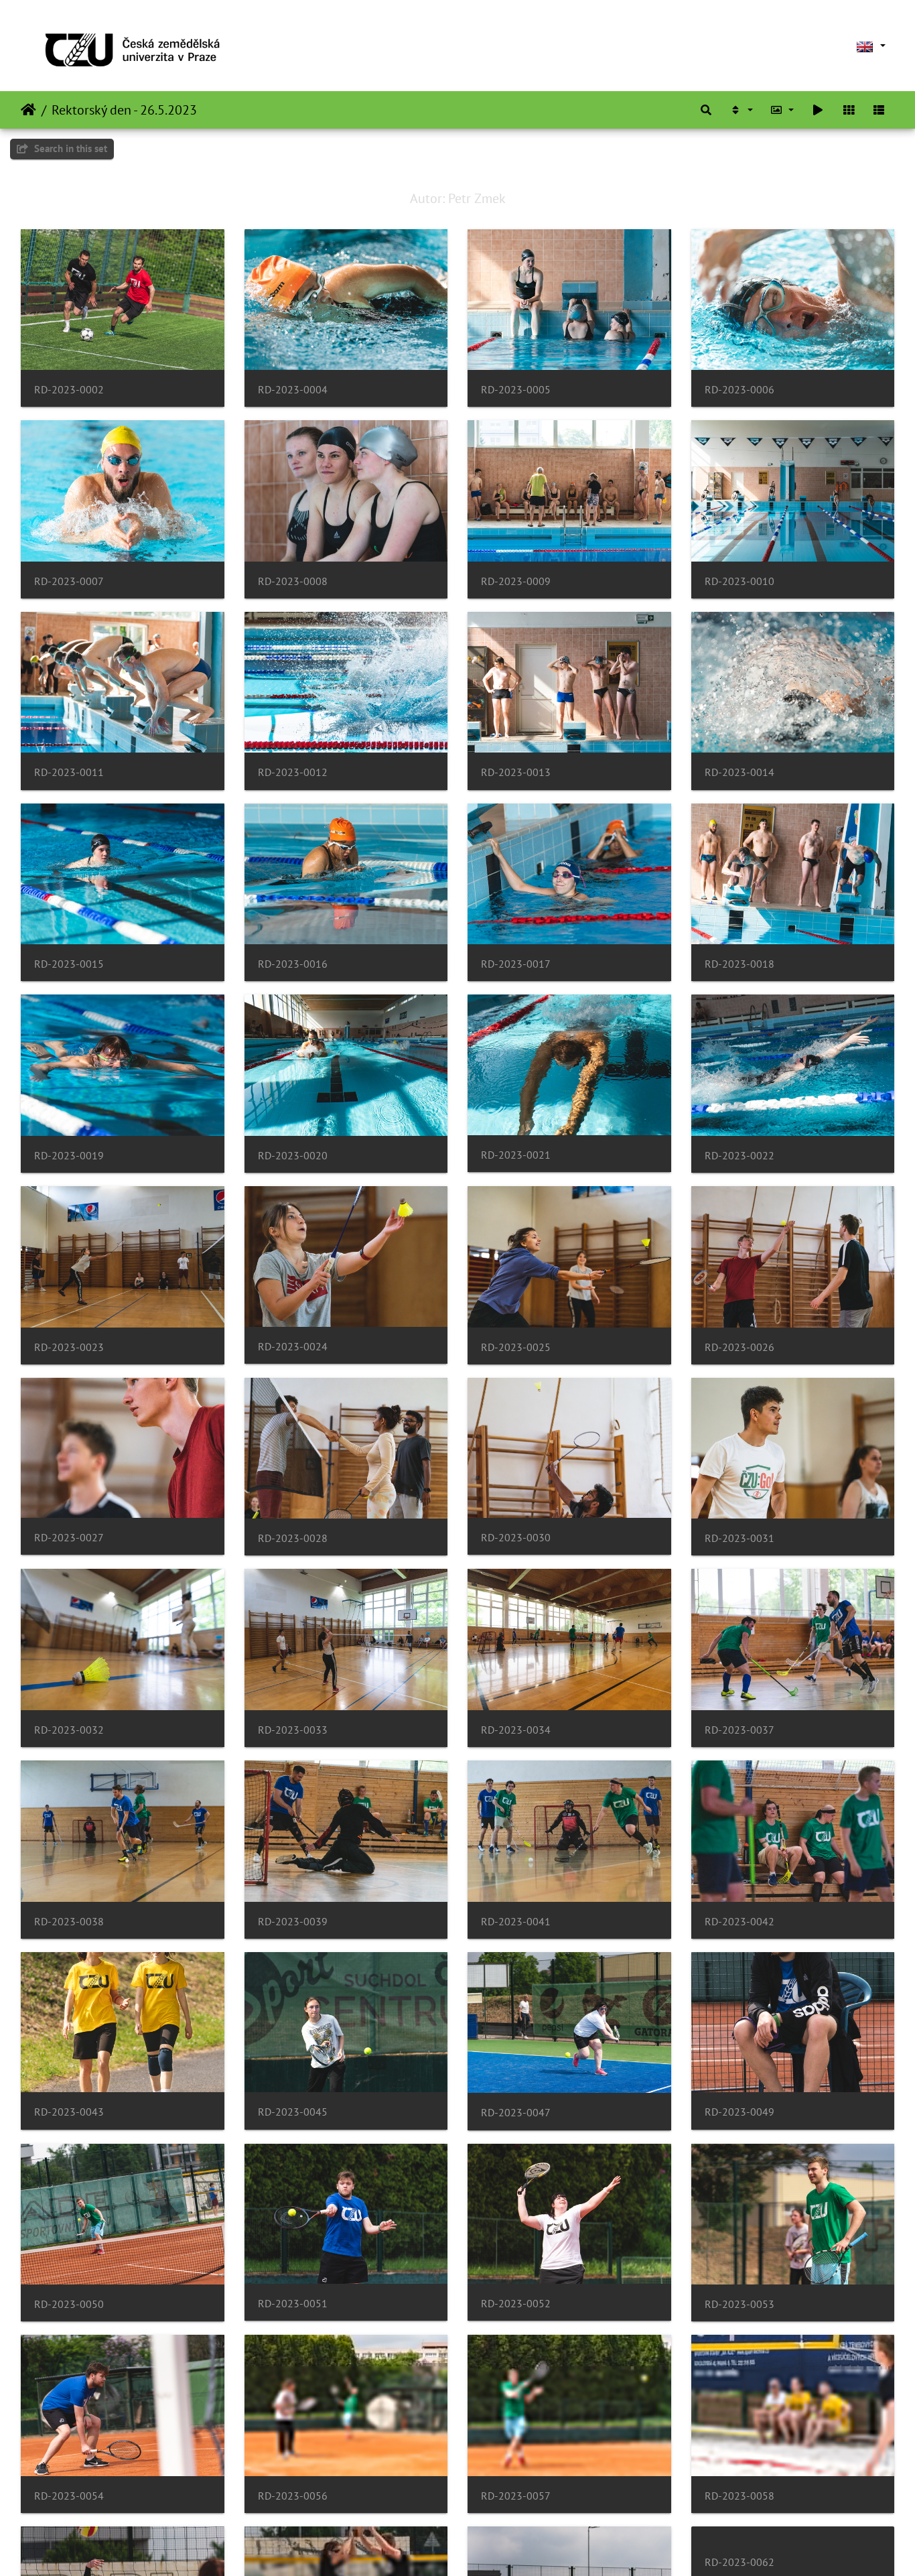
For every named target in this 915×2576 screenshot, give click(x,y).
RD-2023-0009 (516, 581)
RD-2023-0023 (69, 1347)
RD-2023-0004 (293, 390)
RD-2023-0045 (293, 2112)
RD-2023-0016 (293, 964)
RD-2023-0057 (516, 2496)
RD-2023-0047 (516, 2113)
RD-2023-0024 (293, 1347)
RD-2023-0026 (740, 1347)
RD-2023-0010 (740, 581)
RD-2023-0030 (516, 1538)
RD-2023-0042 (740, 1922)
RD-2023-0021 (516, 1155)
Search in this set (69, 148)
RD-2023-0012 (293, 772)
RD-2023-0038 (69, 1922)
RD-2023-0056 (293, 2496)
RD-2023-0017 (516, 964)
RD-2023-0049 (740, 2112)
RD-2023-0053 (740, 2304)
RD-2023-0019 (69, 1156)
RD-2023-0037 (740, 1730)
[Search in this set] (706, 110)
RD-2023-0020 (293, 1156)
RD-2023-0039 (293, 1922)
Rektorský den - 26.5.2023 (124, 110)
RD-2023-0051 (293, 2304)
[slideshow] (818, 110)
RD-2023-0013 (516, 772)
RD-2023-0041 (516, 1922)
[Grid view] (849, 110)
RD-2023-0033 (293, 1730)
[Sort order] (741, 110)
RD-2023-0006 (740, 390)
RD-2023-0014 (740, 772)
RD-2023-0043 (69, 2112)
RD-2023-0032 (69, 1730)
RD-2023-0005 (516, 390)
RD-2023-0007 (69, 581)
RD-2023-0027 (69, 1538)
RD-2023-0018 (740, 964)
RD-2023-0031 (740, 1538)
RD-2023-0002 (69, 390)
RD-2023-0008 (293, 581)
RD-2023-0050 (69, 2304)
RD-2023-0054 (69, 2496)
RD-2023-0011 (69, 772)
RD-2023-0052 (516, 2304)
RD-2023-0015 (69, 964)
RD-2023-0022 (740, 1156)
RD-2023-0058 (740, 2496)
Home (28, 110)
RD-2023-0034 (516, 1730)
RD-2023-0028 (293, 1538)
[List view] (879, 110)
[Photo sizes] (782, 110)
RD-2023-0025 (516, 1347)
